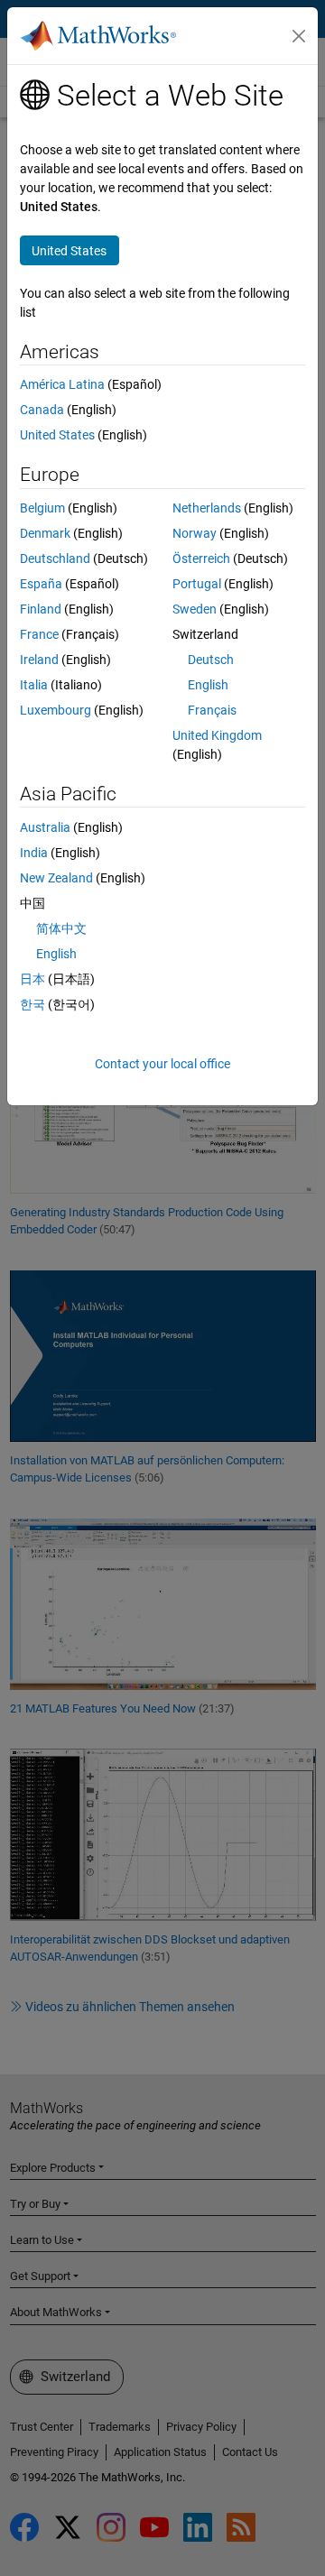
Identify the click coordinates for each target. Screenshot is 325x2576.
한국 (32, 1004)
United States (57, 435)
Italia (34, 685)
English (208, 685)
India (34, 853)
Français (212, 710)
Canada (42, 410)
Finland (41, 609)
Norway (195, 533)
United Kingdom (217, 735)
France (39, 634)
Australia (45, 827)
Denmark (45, 533)
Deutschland (55, 559)
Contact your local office (162, 1064)
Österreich (201, 559)
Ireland (39, 660)
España (41, 584)
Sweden (195, 609)
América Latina (62, 384)
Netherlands (207, 508)
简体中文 (61, 928)
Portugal (197, 584)
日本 (32, 979)
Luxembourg (56, 710)
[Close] (299, 36)
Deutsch (211, 660)
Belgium (42, 508)
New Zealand (56, 878)
